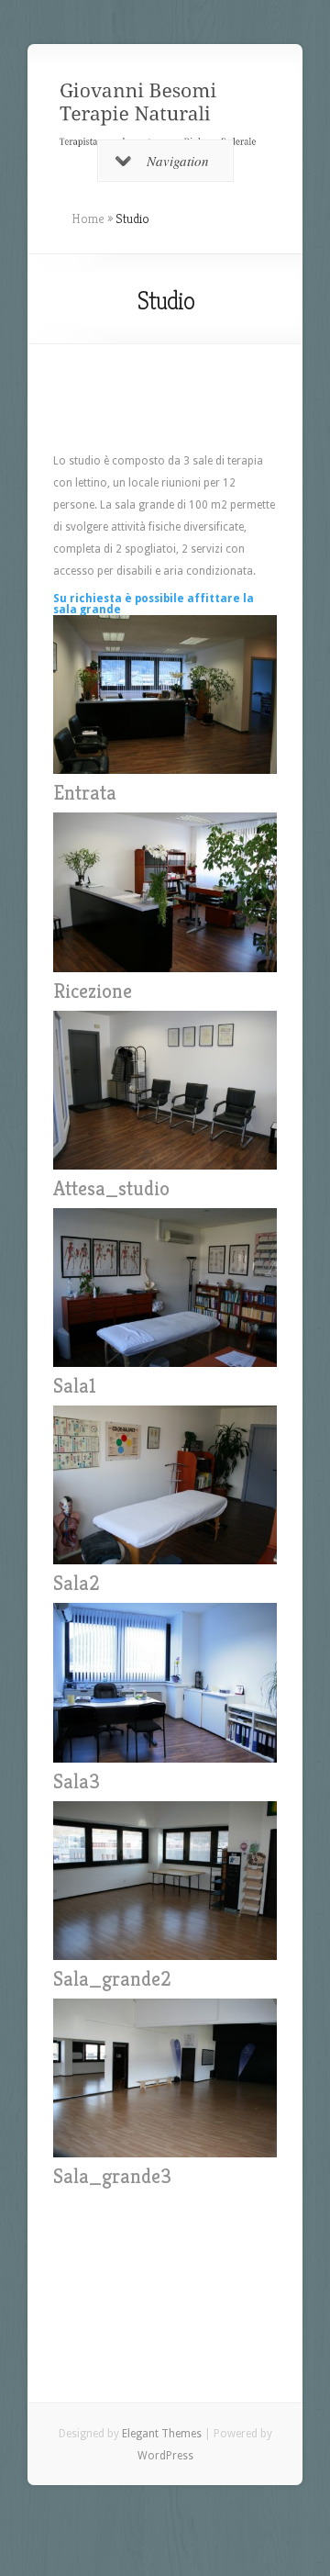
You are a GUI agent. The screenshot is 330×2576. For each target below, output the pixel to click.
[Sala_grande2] (165, 1961)
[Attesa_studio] (165, 1170)
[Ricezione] (165, 973)
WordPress (165, 2456)
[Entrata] (165, 775)
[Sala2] (165, 1565)
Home (88, 218)
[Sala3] (165, 1764)
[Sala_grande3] (165, 2158)
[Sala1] (165, 1368)
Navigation (178, 161)
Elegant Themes (162, 2434)
